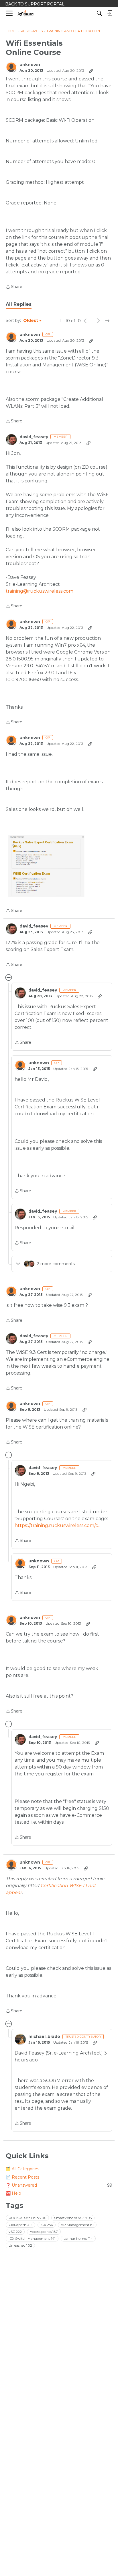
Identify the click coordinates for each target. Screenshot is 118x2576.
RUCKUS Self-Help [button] (27, 2218)
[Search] (99, 13)
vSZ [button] (15, 2232)
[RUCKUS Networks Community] (26, 13)
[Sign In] (110, 13)
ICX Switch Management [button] (32, 2238)
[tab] (19, 304)
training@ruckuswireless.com (40, 591)
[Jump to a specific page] (108, 321)
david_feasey (34, 437)
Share (14, 287)
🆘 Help (13, 2193)
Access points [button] (44, 2232)
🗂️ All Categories (22, 2169)
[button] (45, 865)
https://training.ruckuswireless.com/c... (58, 1525)
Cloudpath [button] (20, 2225)
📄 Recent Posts (22, 2177)
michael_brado (44, 2037)
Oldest (31, 321)
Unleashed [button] (20, 2245)
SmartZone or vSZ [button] (73, 2218)
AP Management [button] (77, 2225)
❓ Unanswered (59, 2185)
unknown (30, 65)
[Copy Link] (91, 71)
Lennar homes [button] (78, 2238)
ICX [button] (47, 2225)
